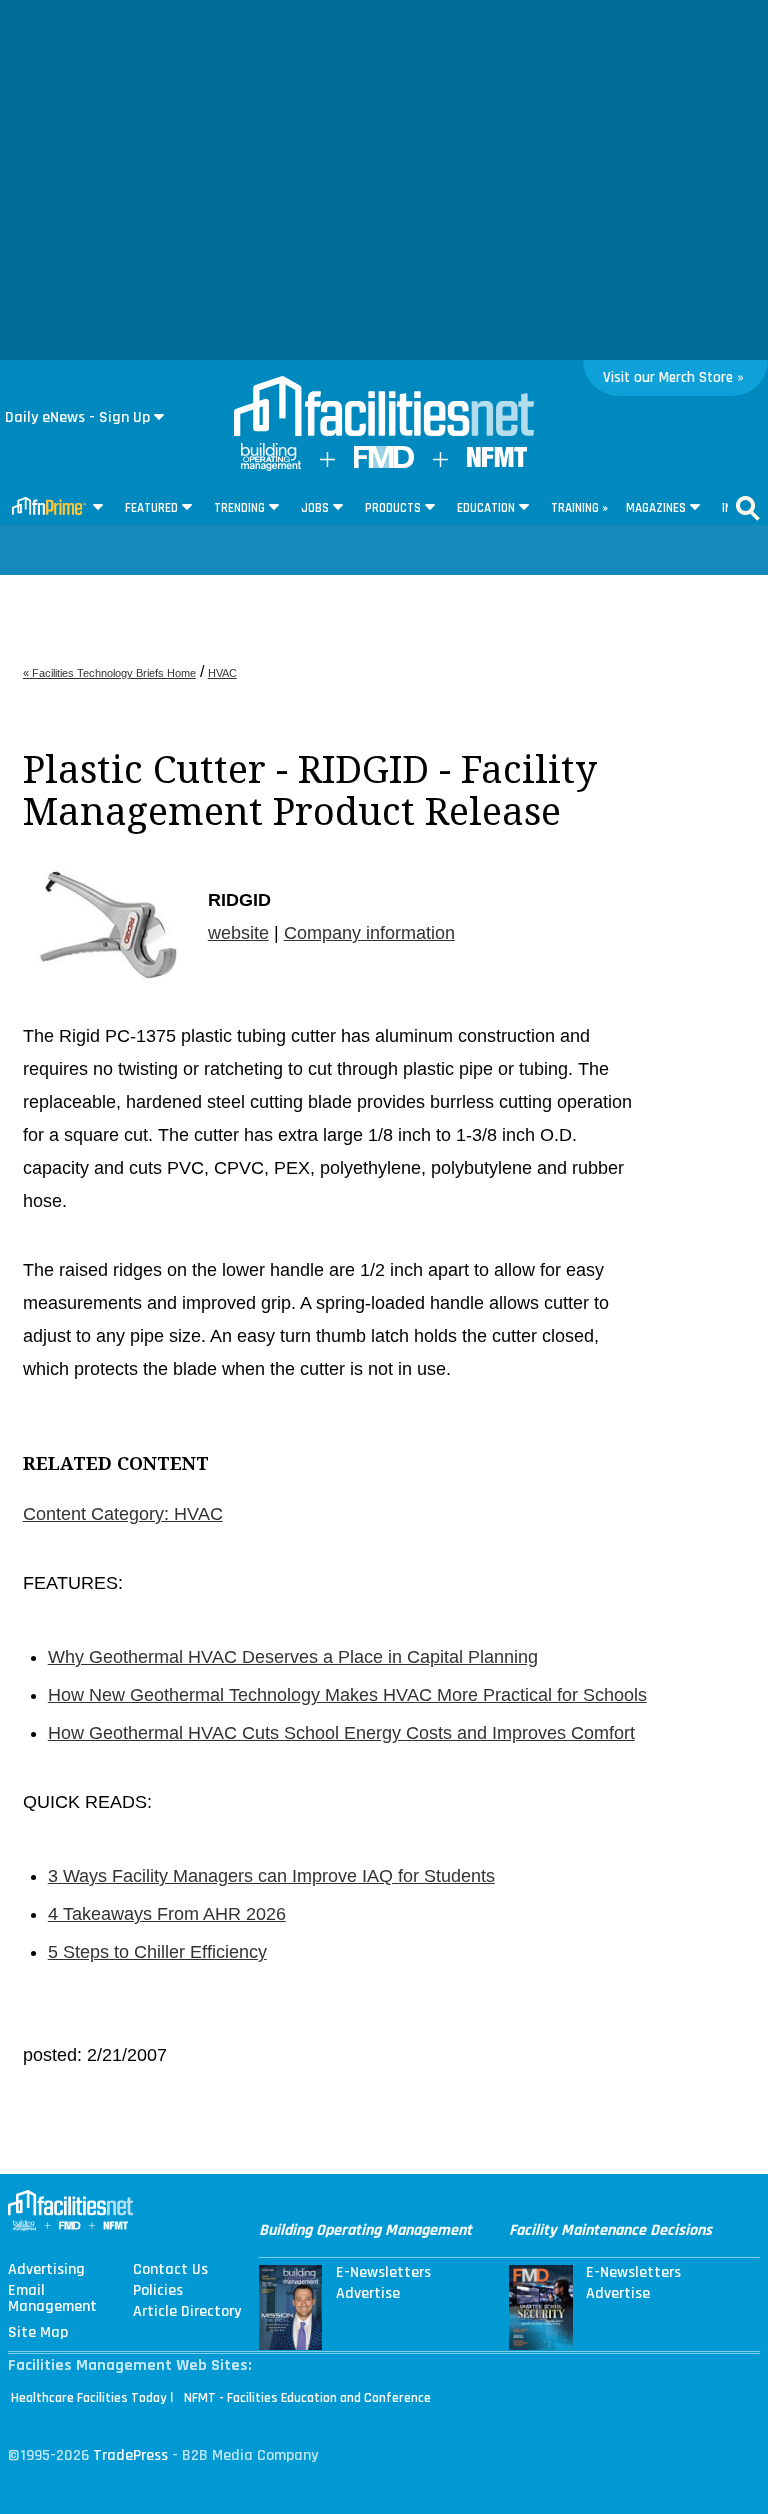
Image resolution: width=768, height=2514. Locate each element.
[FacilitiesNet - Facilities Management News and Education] (384, 408)
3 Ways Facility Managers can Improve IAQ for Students (271, 1876)
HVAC (222, 673)
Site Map (38, 2333)
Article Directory (187, 2312)
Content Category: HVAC (123, 1514)
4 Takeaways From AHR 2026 (167, 1914)
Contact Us (170, 2270)
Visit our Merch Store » (673, 377)
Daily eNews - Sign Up (77, 417)
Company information (369, 933)
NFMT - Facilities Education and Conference (307, 2398)
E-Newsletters (383, 2273)
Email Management (52, 2299)
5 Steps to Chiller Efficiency (157, 1952)
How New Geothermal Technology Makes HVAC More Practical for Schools (347, 1695)
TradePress (130, 2455)
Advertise (368, 2294)
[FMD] (384, 463)
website (238, 933)
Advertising (46, 2270)
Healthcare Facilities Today (89, 2398)
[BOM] (271, 466)
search (748, 508)
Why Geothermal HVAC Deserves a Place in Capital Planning (293, 1657)
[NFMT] (497, 462)
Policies (158, 2291)
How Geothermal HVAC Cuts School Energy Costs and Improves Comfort (341, 1733)
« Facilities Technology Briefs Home (109, 673)
